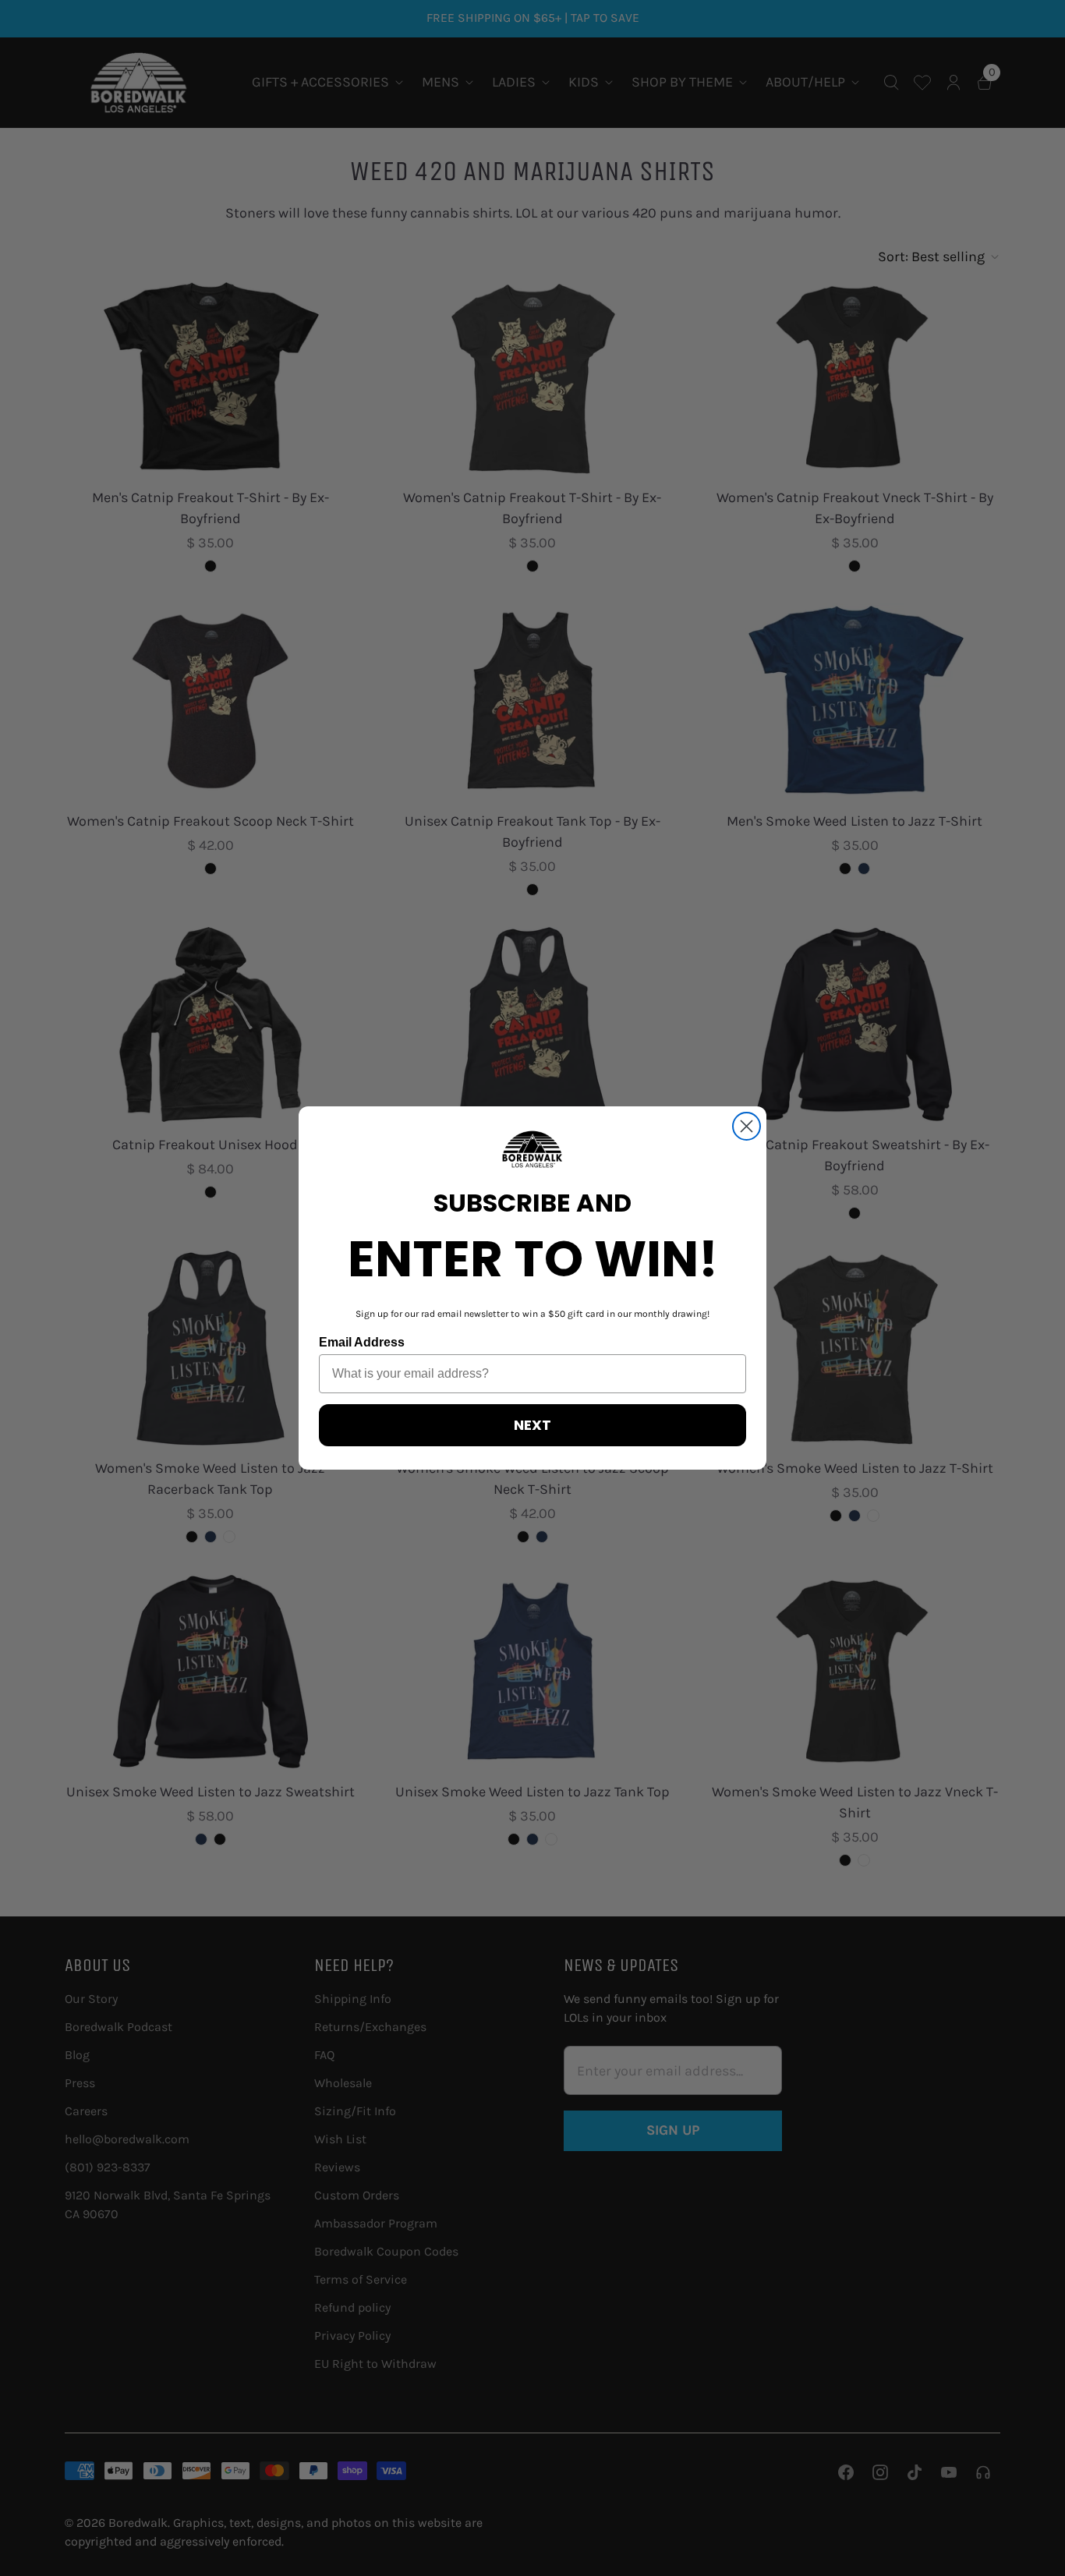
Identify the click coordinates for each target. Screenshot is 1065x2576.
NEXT (532, 1425)
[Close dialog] (747, 1126)
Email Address (362, 1342)
